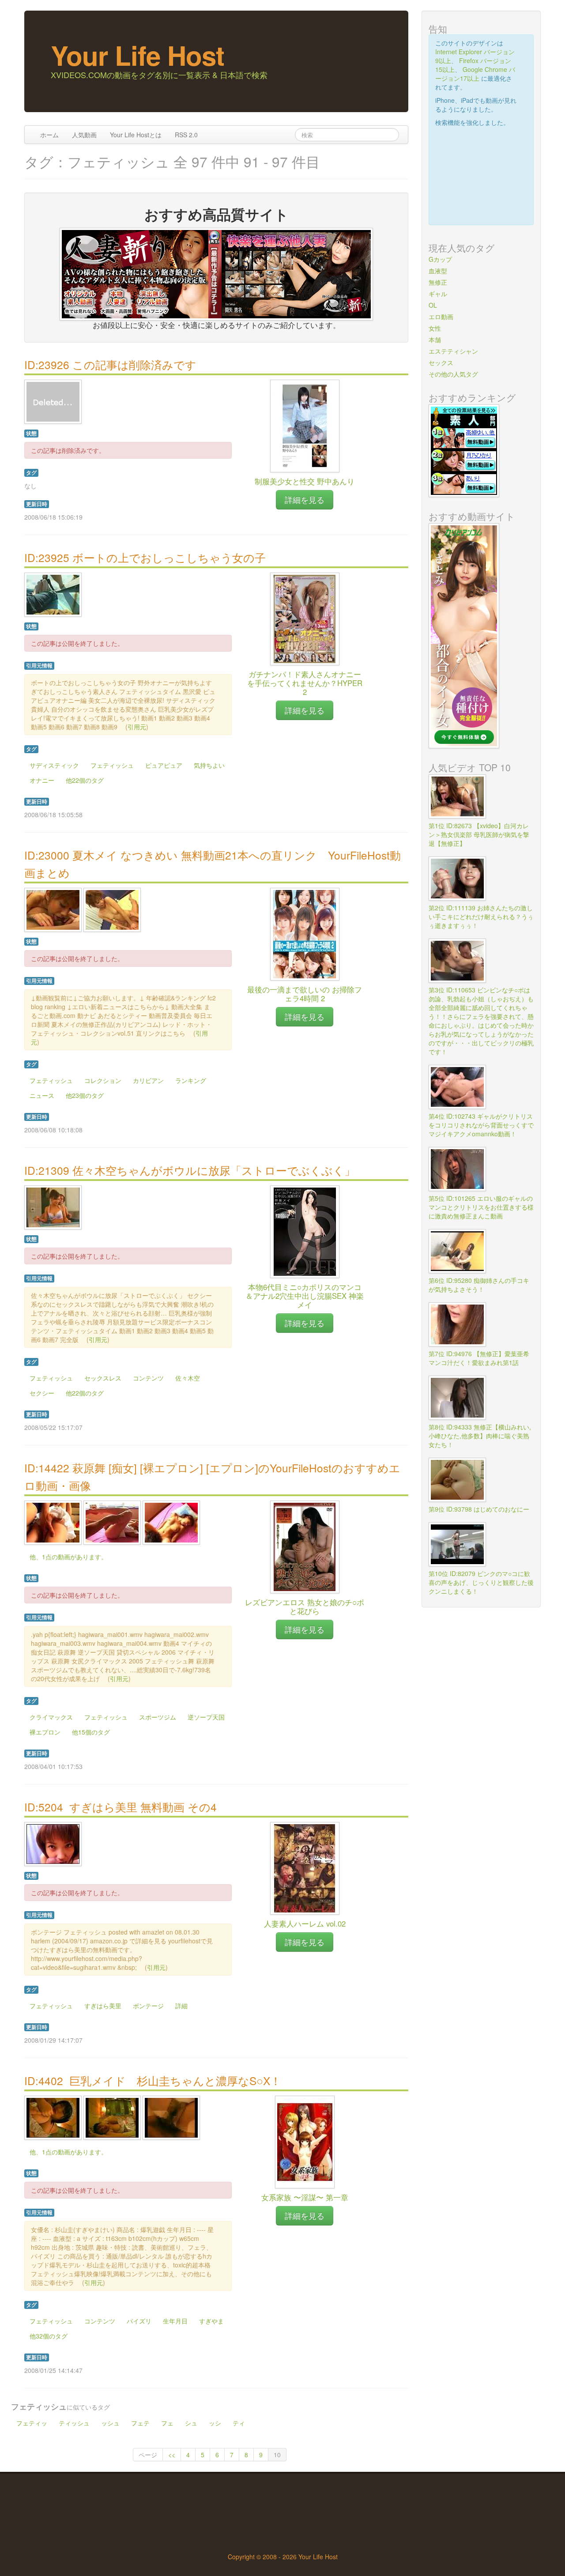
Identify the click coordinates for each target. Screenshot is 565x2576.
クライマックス (51, 1717)
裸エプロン (45, 1732)
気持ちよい (209, 765)
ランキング (191, 1080)
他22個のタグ (85, 780)
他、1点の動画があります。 (68, 1557)
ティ (239, 2423)
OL (433, 305)
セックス (441, 362)
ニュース (42, 1095)
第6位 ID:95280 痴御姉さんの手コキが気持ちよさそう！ (479, 1285)
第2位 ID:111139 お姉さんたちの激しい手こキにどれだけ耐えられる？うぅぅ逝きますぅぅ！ (481, 916)
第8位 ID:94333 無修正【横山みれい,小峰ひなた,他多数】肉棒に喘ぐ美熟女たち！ (480, 1436)
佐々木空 (188, 1378)
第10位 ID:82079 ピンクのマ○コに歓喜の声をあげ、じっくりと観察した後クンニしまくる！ (481, 1582)
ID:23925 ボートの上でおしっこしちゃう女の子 (145, 557)
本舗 (435, 339)
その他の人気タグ (453, 374)
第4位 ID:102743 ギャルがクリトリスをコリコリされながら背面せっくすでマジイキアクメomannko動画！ (481, 1125)
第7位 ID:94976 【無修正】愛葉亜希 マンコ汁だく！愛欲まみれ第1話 (482, 1358)
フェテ (140, 2423)
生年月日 (175, 2321)
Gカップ (440, 259)
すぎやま (211, 2321)
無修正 (438, 282)
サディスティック (54, 765)
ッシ (215, 2423)
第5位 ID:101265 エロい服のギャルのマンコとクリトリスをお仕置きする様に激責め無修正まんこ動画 (481, 1207)
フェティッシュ (112, 765)
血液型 (438, 271)
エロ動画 (441, 317)
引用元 (137, 727)
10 (277, 2455)
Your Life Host (137, 55)
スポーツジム (158, 1717)
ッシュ (110, 2423)
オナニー (42, 780)
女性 (435, 328)
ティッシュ (74, 2423)
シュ (191, 2423)
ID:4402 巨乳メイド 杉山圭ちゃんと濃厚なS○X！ (153, 2080)
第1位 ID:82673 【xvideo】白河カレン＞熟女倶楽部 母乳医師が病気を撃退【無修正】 (479, 834)
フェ (167, 2423)
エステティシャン (453, 351)
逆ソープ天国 (206, 1717)
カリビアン (148, 1080)
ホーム (49, 135)
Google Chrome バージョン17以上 (475, 74)
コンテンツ (148, 1378)
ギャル (438, 294)
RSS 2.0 (186, 135)
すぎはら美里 (103, 2006)
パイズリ (139, 2321)
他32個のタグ (49, 2336)
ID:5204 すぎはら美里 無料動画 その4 (121, 1807)
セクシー (42, 1393)
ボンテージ (148, 2006)
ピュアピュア (164, 765)
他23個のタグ (85, 1095)
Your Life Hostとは (136, 135)
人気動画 (84, 135)
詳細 (181, 2006)
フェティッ (32, 2423)
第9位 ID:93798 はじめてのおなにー (479, 1509)
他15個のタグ (91, 1732)
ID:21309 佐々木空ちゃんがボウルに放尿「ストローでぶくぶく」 (190, 1170)
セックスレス (103, 1378)
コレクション (103, 1080)
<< (172, 2455)
